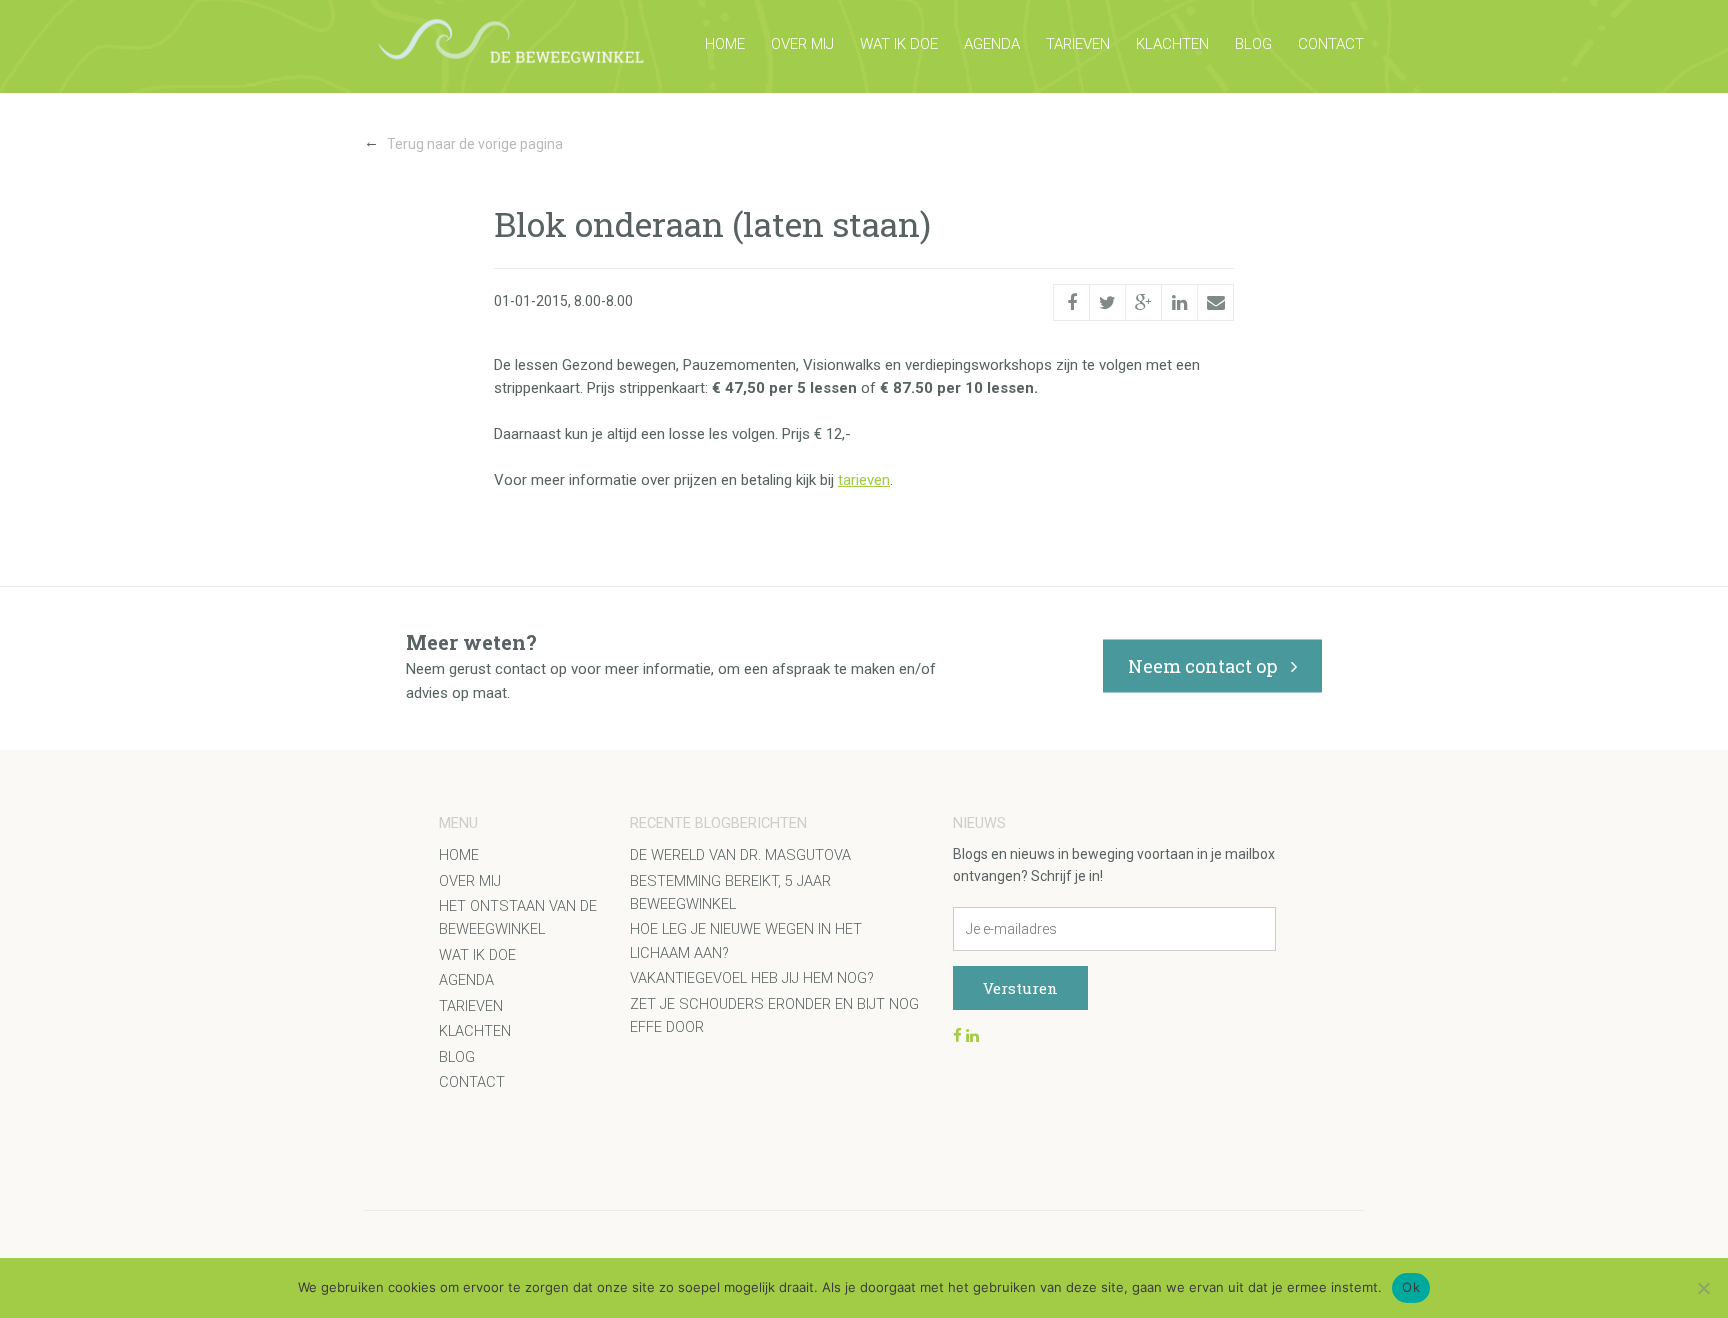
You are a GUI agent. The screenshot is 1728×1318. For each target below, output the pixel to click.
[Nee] (1703, 1288)
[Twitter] (1107, 302)
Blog (1253, 44)
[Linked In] (1179, 302)
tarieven (864, 480)
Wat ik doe (899, 44)
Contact (1331, 44)
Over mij (802, 44)
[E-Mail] (1215, 302)
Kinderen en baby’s (520, 1067)
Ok (1411, 1287)
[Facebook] (1071, 301)
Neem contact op (1204, 666)
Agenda (992, 44)
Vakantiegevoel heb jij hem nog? (752, 978)
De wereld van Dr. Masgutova (740, 855)
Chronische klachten (533, 1214)
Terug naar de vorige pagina (463, 142)
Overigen (483, 1251)
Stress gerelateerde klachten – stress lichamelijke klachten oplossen (575, 1127)
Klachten (1172, 44)
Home (725, 44)
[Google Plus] (1143, 302)
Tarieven (1078, 44)
